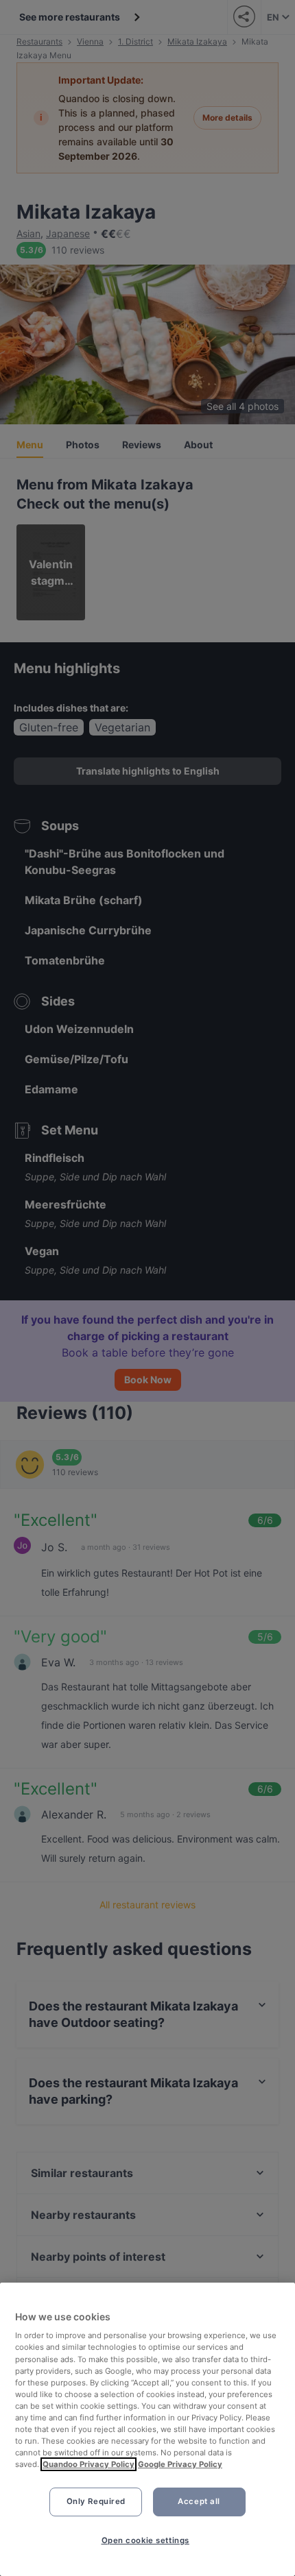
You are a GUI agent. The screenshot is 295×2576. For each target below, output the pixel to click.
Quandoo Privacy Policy (88, 2464)
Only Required (96, 2501)
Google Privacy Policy (180, 2464)
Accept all (199, 2501)
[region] (147, 2429)
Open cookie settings (145, 2540)
